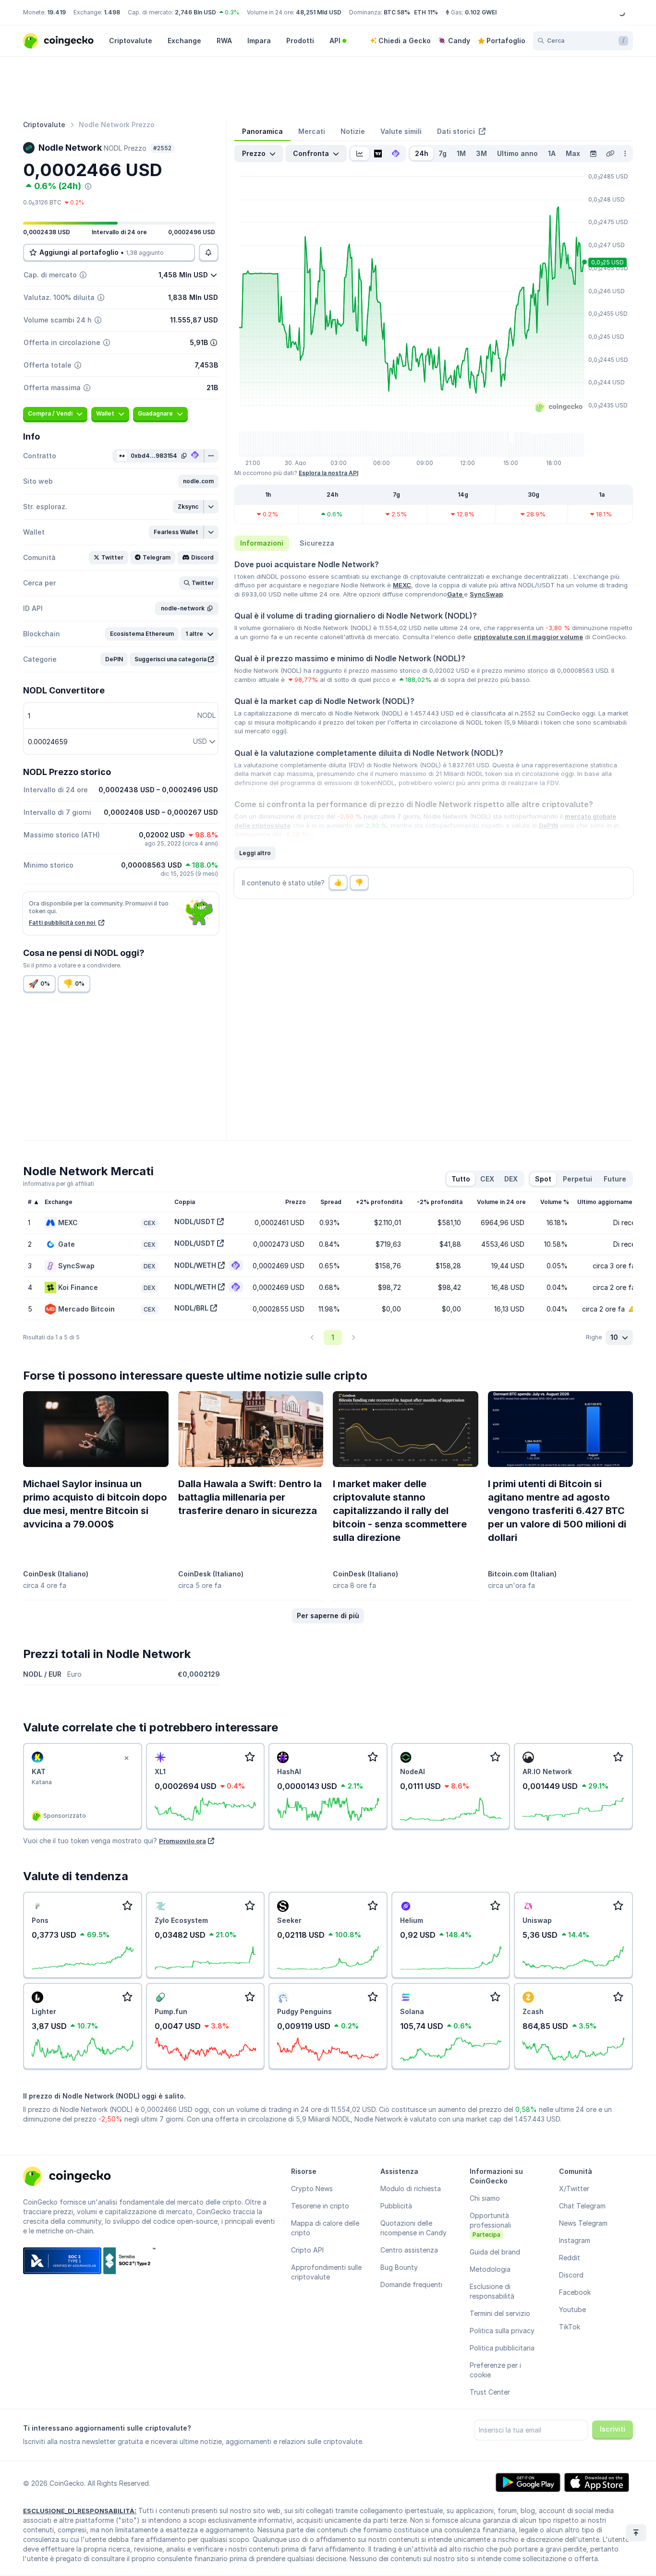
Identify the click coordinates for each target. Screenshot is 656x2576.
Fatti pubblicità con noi (63, 923)
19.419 (56, 12)
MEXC (402, 585)
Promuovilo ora (182, 1841)
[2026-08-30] (593, 154)
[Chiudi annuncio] (127, 1758)
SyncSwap (486, 594)
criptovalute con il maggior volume (528, 637)
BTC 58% (397, 12)
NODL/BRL (191, 1308)
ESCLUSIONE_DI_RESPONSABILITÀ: (80, 2511)
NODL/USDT (195, 1222)
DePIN (548, 825)
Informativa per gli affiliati (59, 1184)
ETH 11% (426, 12)
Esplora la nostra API (328, 473)
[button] (198, 481)
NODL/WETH (195, 1265)
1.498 (112, 12)
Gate (456, 594)
